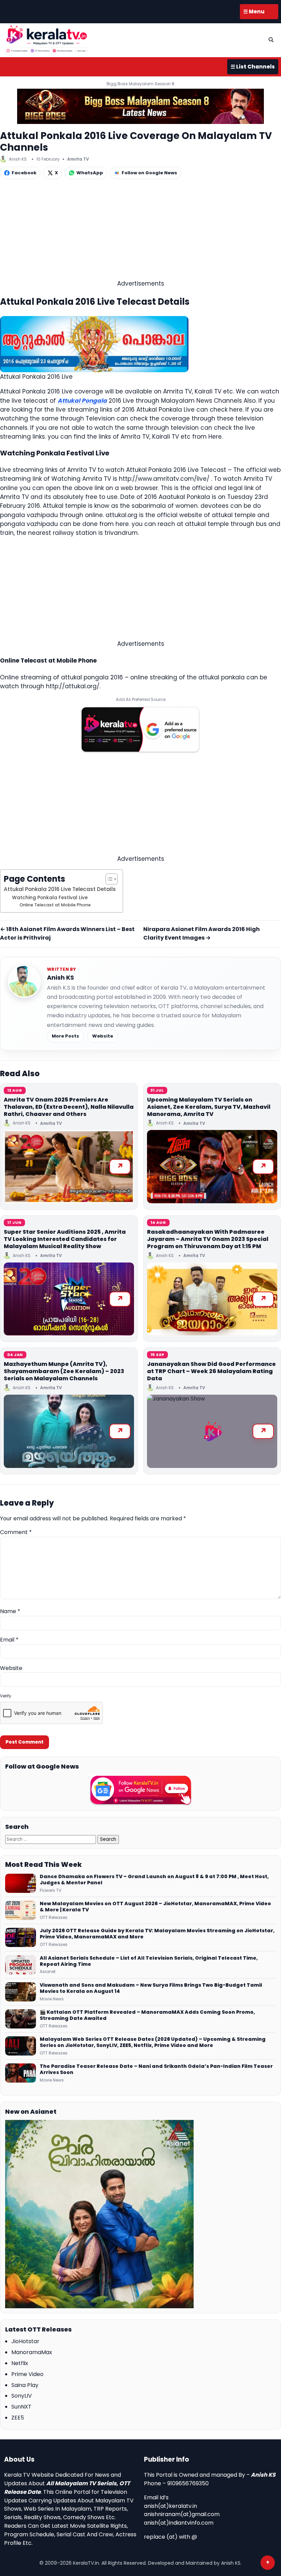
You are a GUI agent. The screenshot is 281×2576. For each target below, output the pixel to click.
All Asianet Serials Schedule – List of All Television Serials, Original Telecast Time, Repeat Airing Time (149, 1961)
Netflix (20, 2363)
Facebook (24, 173)
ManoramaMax (32, 2352)
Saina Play (25, 2385)
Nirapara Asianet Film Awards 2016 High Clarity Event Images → (201, 933)
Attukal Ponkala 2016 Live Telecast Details (60, 889)
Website (103, 1036)
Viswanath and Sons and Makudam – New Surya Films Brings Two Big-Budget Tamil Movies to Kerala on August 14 (151, 1988)
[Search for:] (51, 1839)
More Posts (65, 1036)
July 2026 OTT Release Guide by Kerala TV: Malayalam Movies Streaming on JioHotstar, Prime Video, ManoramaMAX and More (157, 1934)
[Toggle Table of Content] (108, 879)
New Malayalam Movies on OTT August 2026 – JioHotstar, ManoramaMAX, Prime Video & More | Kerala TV (155, 1907)
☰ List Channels (253, 67)
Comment (16, 1532)
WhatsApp (90, 173)
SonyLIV (22, 2396)
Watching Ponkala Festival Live (50, 898)
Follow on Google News (149, 173)
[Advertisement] (140, 231)
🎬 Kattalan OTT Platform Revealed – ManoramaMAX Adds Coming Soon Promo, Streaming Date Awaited (147, 2015)
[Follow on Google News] (140, 1790)
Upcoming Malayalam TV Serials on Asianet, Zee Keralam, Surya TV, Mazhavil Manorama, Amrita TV (209, 1107)
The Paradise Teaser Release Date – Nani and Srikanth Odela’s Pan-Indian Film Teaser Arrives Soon (156, 2070)
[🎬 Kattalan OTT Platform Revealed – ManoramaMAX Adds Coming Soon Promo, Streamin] (21, 2019)
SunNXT (21, 2407)
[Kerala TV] (47, 39)
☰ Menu (254, 11)
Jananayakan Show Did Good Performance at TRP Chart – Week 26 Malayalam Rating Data (211, 1371)
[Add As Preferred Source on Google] (140, 730)
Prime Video (27, 2374)
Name (10, 1611)
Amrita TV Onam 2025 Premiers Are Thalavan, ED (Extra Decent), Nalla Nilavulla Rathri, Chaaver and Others (69, 1107)
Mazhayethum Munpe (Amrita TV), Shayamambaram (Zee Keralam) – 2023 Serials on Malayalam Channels (64, 1371)
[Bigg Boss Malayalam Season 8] (140, 106)
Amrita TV (78, 159)
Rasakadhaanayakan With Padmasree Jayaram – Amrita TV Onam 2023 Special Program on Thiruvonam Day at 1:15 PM (208, 1239)
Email (9, 1640)
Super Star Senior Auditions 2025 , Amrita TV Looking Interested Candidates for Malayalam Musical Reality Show (65, 1239)
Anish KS (60, 977)
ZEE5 (18, 2418)
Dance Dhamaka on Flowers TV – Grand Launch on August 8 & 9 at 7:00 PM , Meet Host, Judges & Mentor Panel (154, 1880)
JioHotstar (25, 2341)
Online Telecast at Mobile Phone (55, 905)
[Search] (271, 40)
